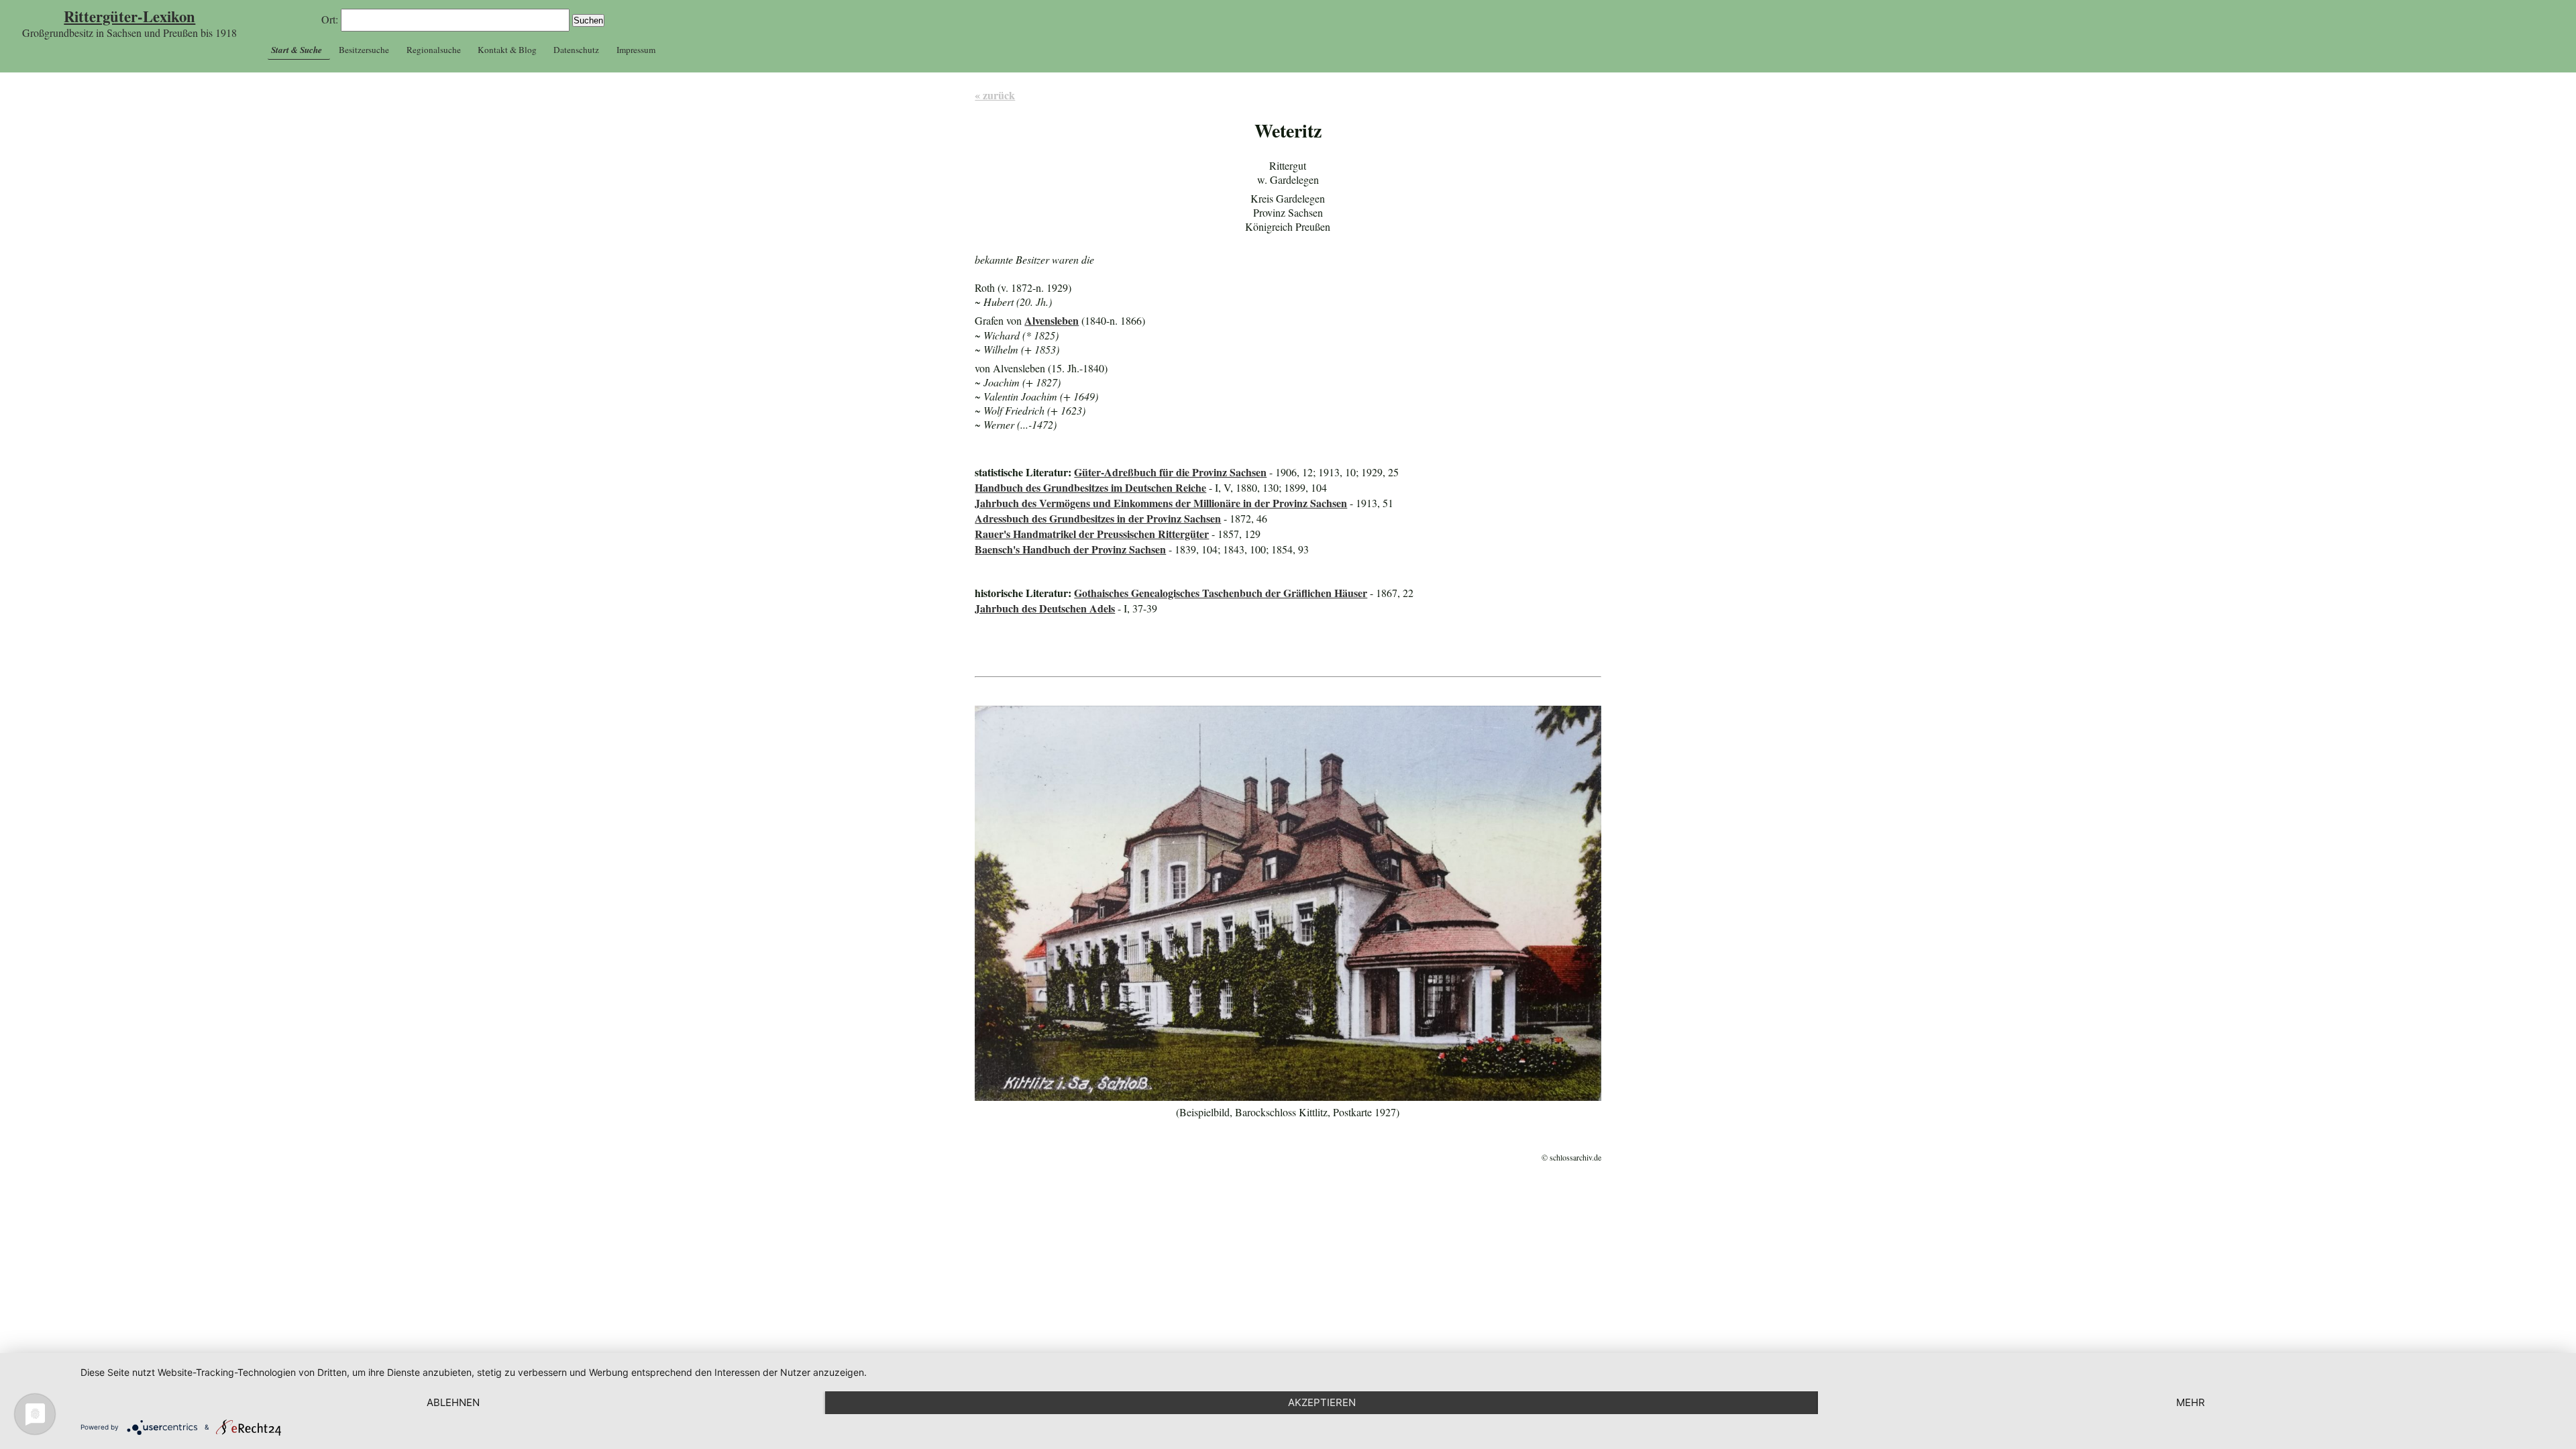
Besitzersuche (364, 50)
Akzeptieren (1322, 1402)
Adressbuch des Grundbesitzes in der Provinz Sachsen (1098, 518)
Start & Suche (297, 50)
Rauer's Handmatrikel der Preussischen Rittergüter (1092, 534)
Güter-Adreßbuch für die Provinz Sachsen (1170, 472)
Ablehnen (453, 1402)
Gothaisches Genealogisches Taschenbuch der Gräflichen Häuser (1221, 593)
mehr (2191, 1402)
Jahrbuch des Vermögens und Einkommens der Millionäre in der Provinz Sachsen (1161, 503)
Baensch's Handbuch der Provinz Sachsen (1070, 549)
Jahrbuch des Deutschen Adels (1045, 608)
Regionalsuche (434, 50)
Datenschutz (576, 50)
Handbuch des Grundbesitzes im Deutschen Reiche (1090, 487)
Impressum (636, 50)
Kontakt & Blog (507, 50)
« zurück (995, 95)
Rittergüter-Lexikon (129, 16)
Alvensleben (1052, 320)
